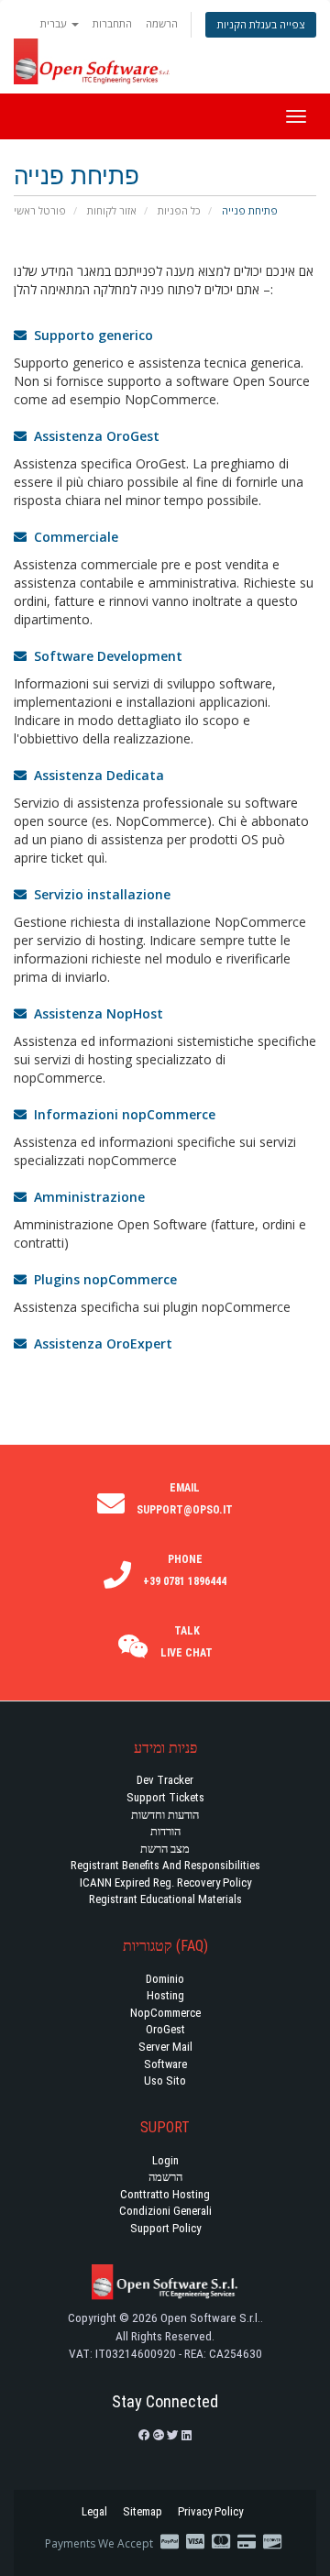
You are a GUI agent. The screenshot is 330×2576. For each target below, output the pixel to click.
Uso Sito (165, 2081)
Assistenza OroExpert (99, 1343)
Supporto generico (90, 335)
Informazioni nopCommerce (121, 1114)
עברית (55, 23)
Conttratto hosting (165, 2194)
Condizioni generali (165, 2211)
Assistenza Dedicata (95, 775)
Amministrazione (86, 1197)
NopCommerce (165, 2013)
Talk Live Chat (187, 1642)
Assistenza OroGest (93, 436)
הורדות (165, 1831)
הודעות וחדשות (165, 1815)
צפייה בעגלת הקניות (261, 24)
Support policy (165, 2228)
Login (165, 2160)
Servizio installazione (99, 894)
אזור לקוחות (112, 210)
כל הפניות (179, 210)
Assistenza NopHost (95, 1013)
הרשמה (162, 23)
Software (165, 2064)
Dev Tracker (165, 1780)
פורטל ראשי (40, 210)
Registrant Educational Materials (165, 1899)
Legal (94, 2511)
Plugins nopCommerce (102, 1279)
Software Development (104, 656)
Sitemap (143, 2511)
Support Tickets (165, 1797)
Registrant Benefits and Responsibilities (165, 1865)
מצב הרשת (165, 1849)
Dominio (165, 1979)
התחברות (112, 23)
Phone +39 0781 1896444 (185, 1570)
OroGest (165, 2029)
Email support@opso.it (185, 1499)
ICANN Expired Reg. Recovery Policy (165, 1882)
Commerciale (72, 537)
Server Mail (165, 2047)
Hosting (165, 1995)
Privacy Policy (210, 2511)
